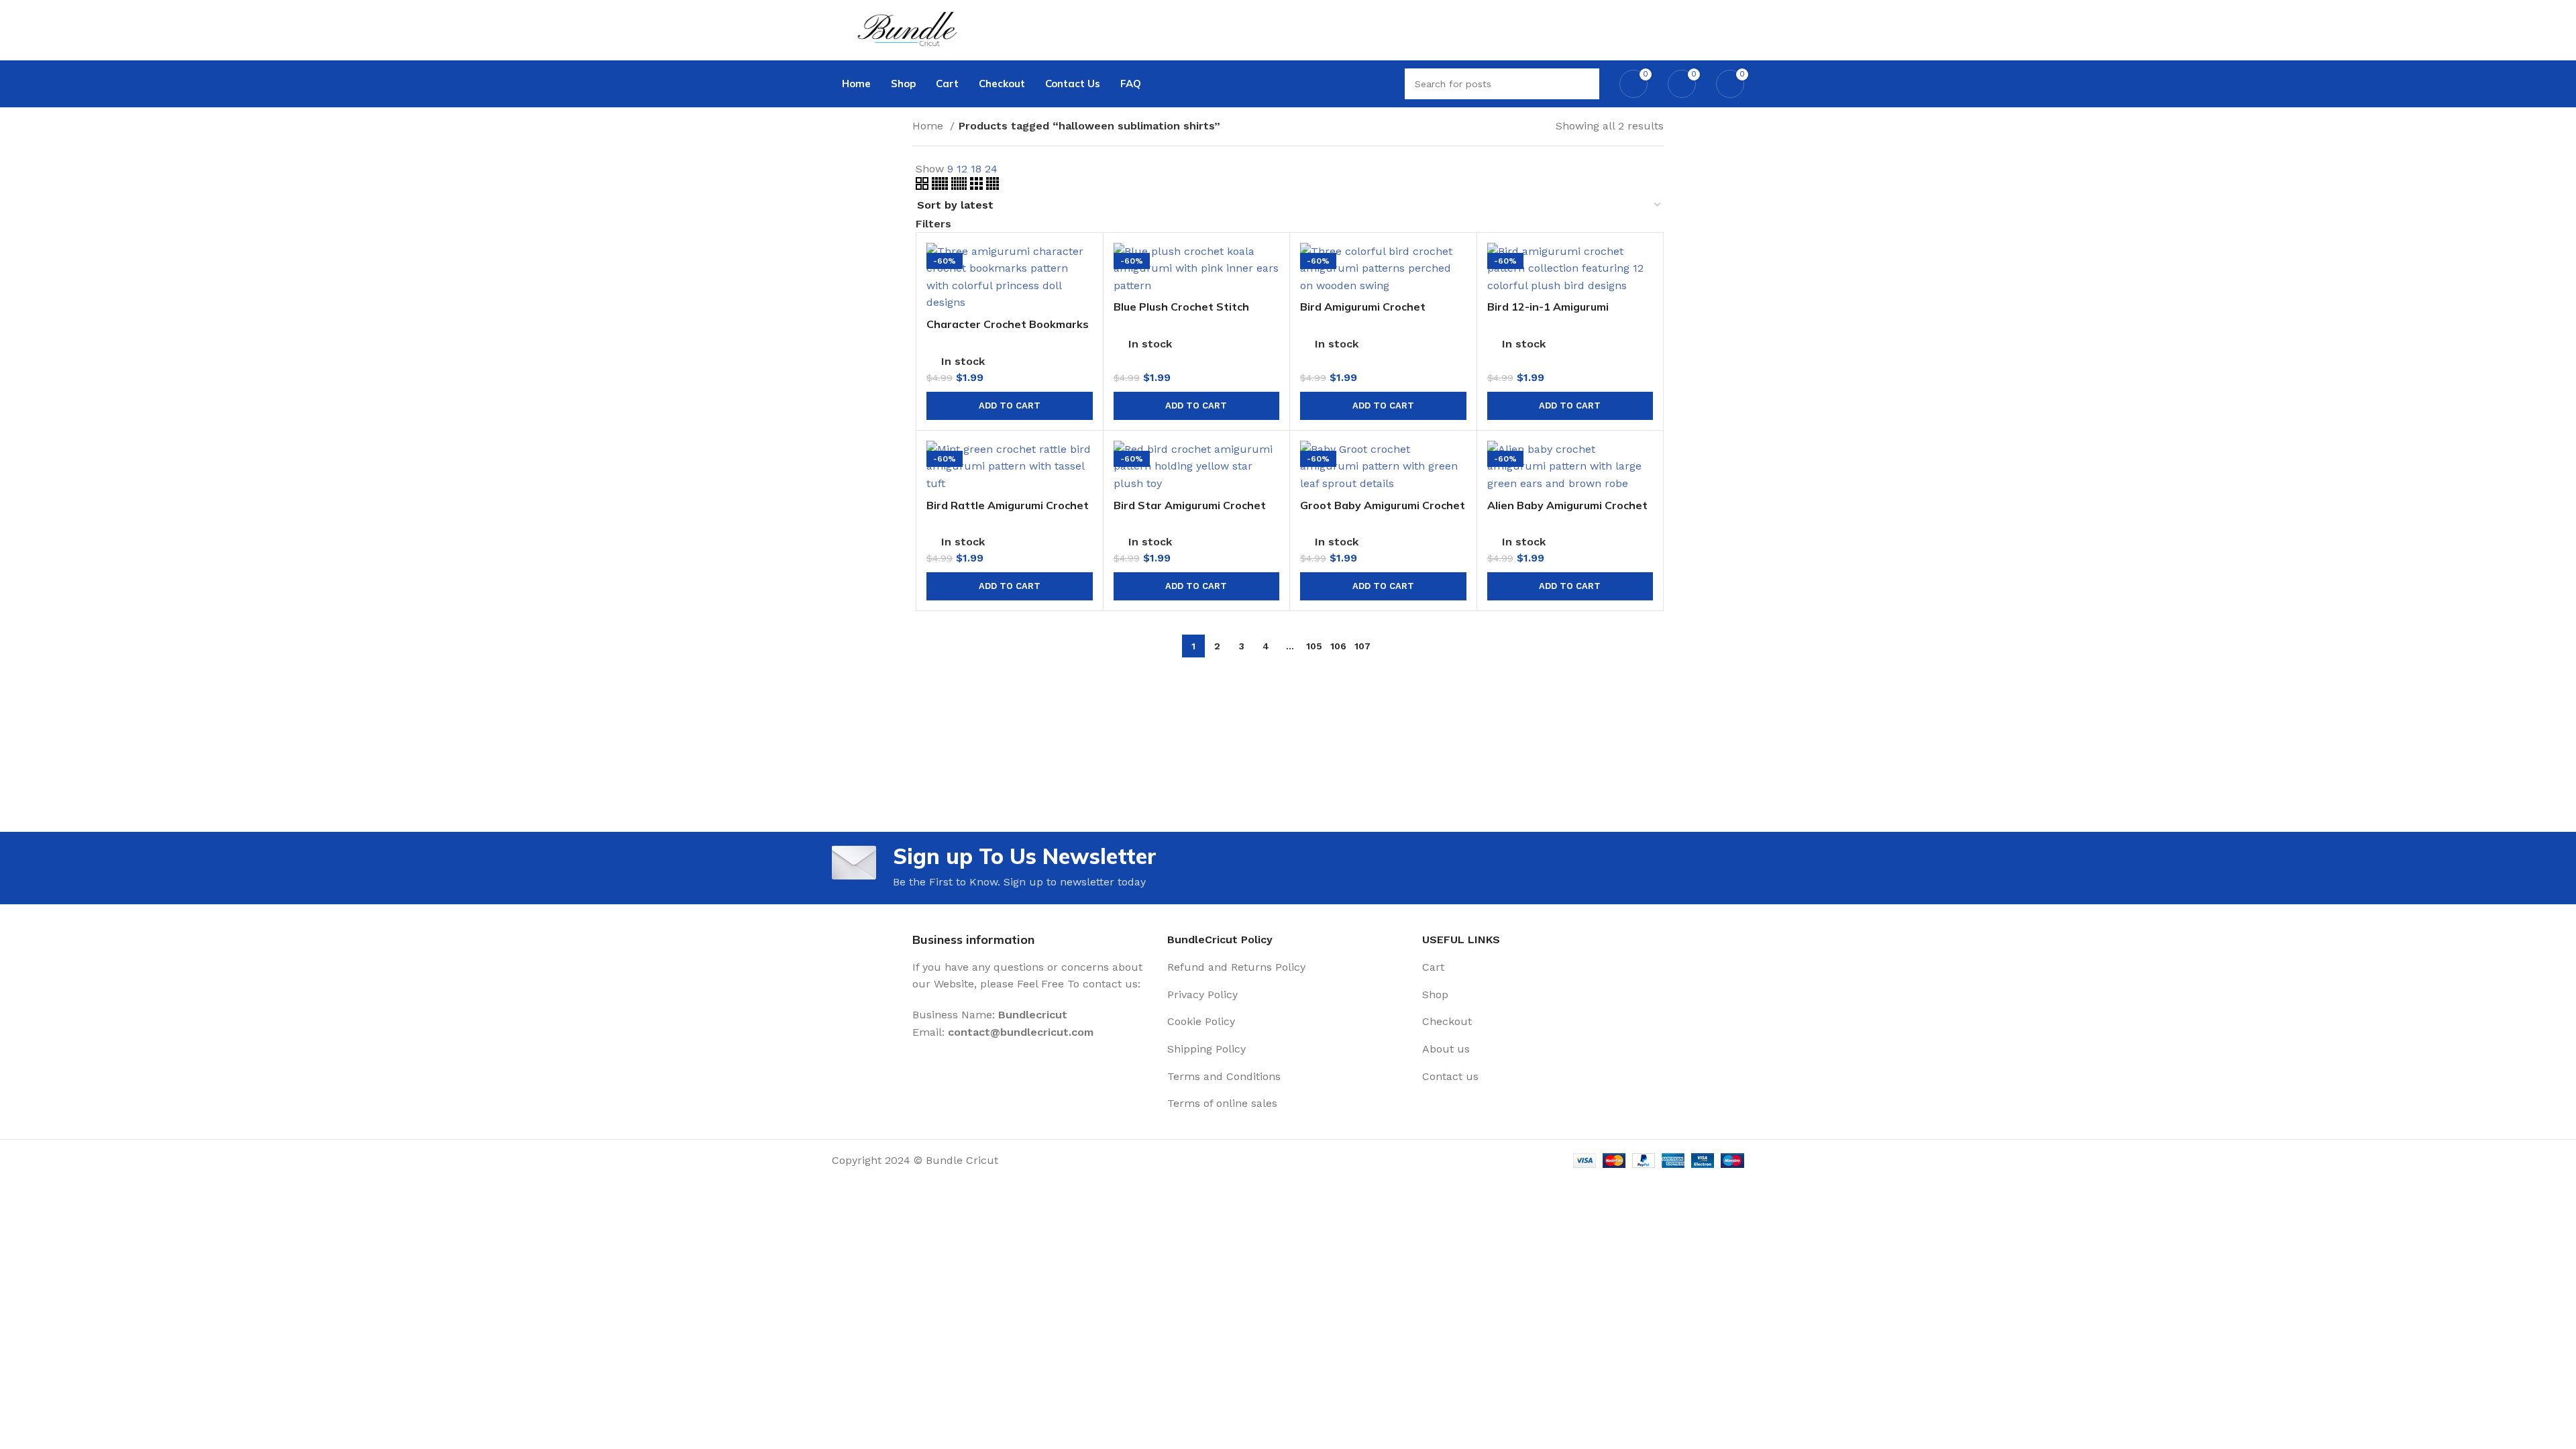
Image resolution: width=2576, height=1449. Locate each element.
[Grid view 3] (978, 186)
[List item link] (1288, 967)
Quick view (1083, 295)
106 (1338, 646)
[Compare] (1083, 265)
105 (1314, 646)
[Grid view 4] (992, 186)
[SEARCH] (1584, 84)
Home (929, 126)
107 (1362, 646)
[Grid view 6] (961, 186)
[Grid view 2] (924, 186)
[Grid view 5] (942, 186)
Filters (933, 224)
